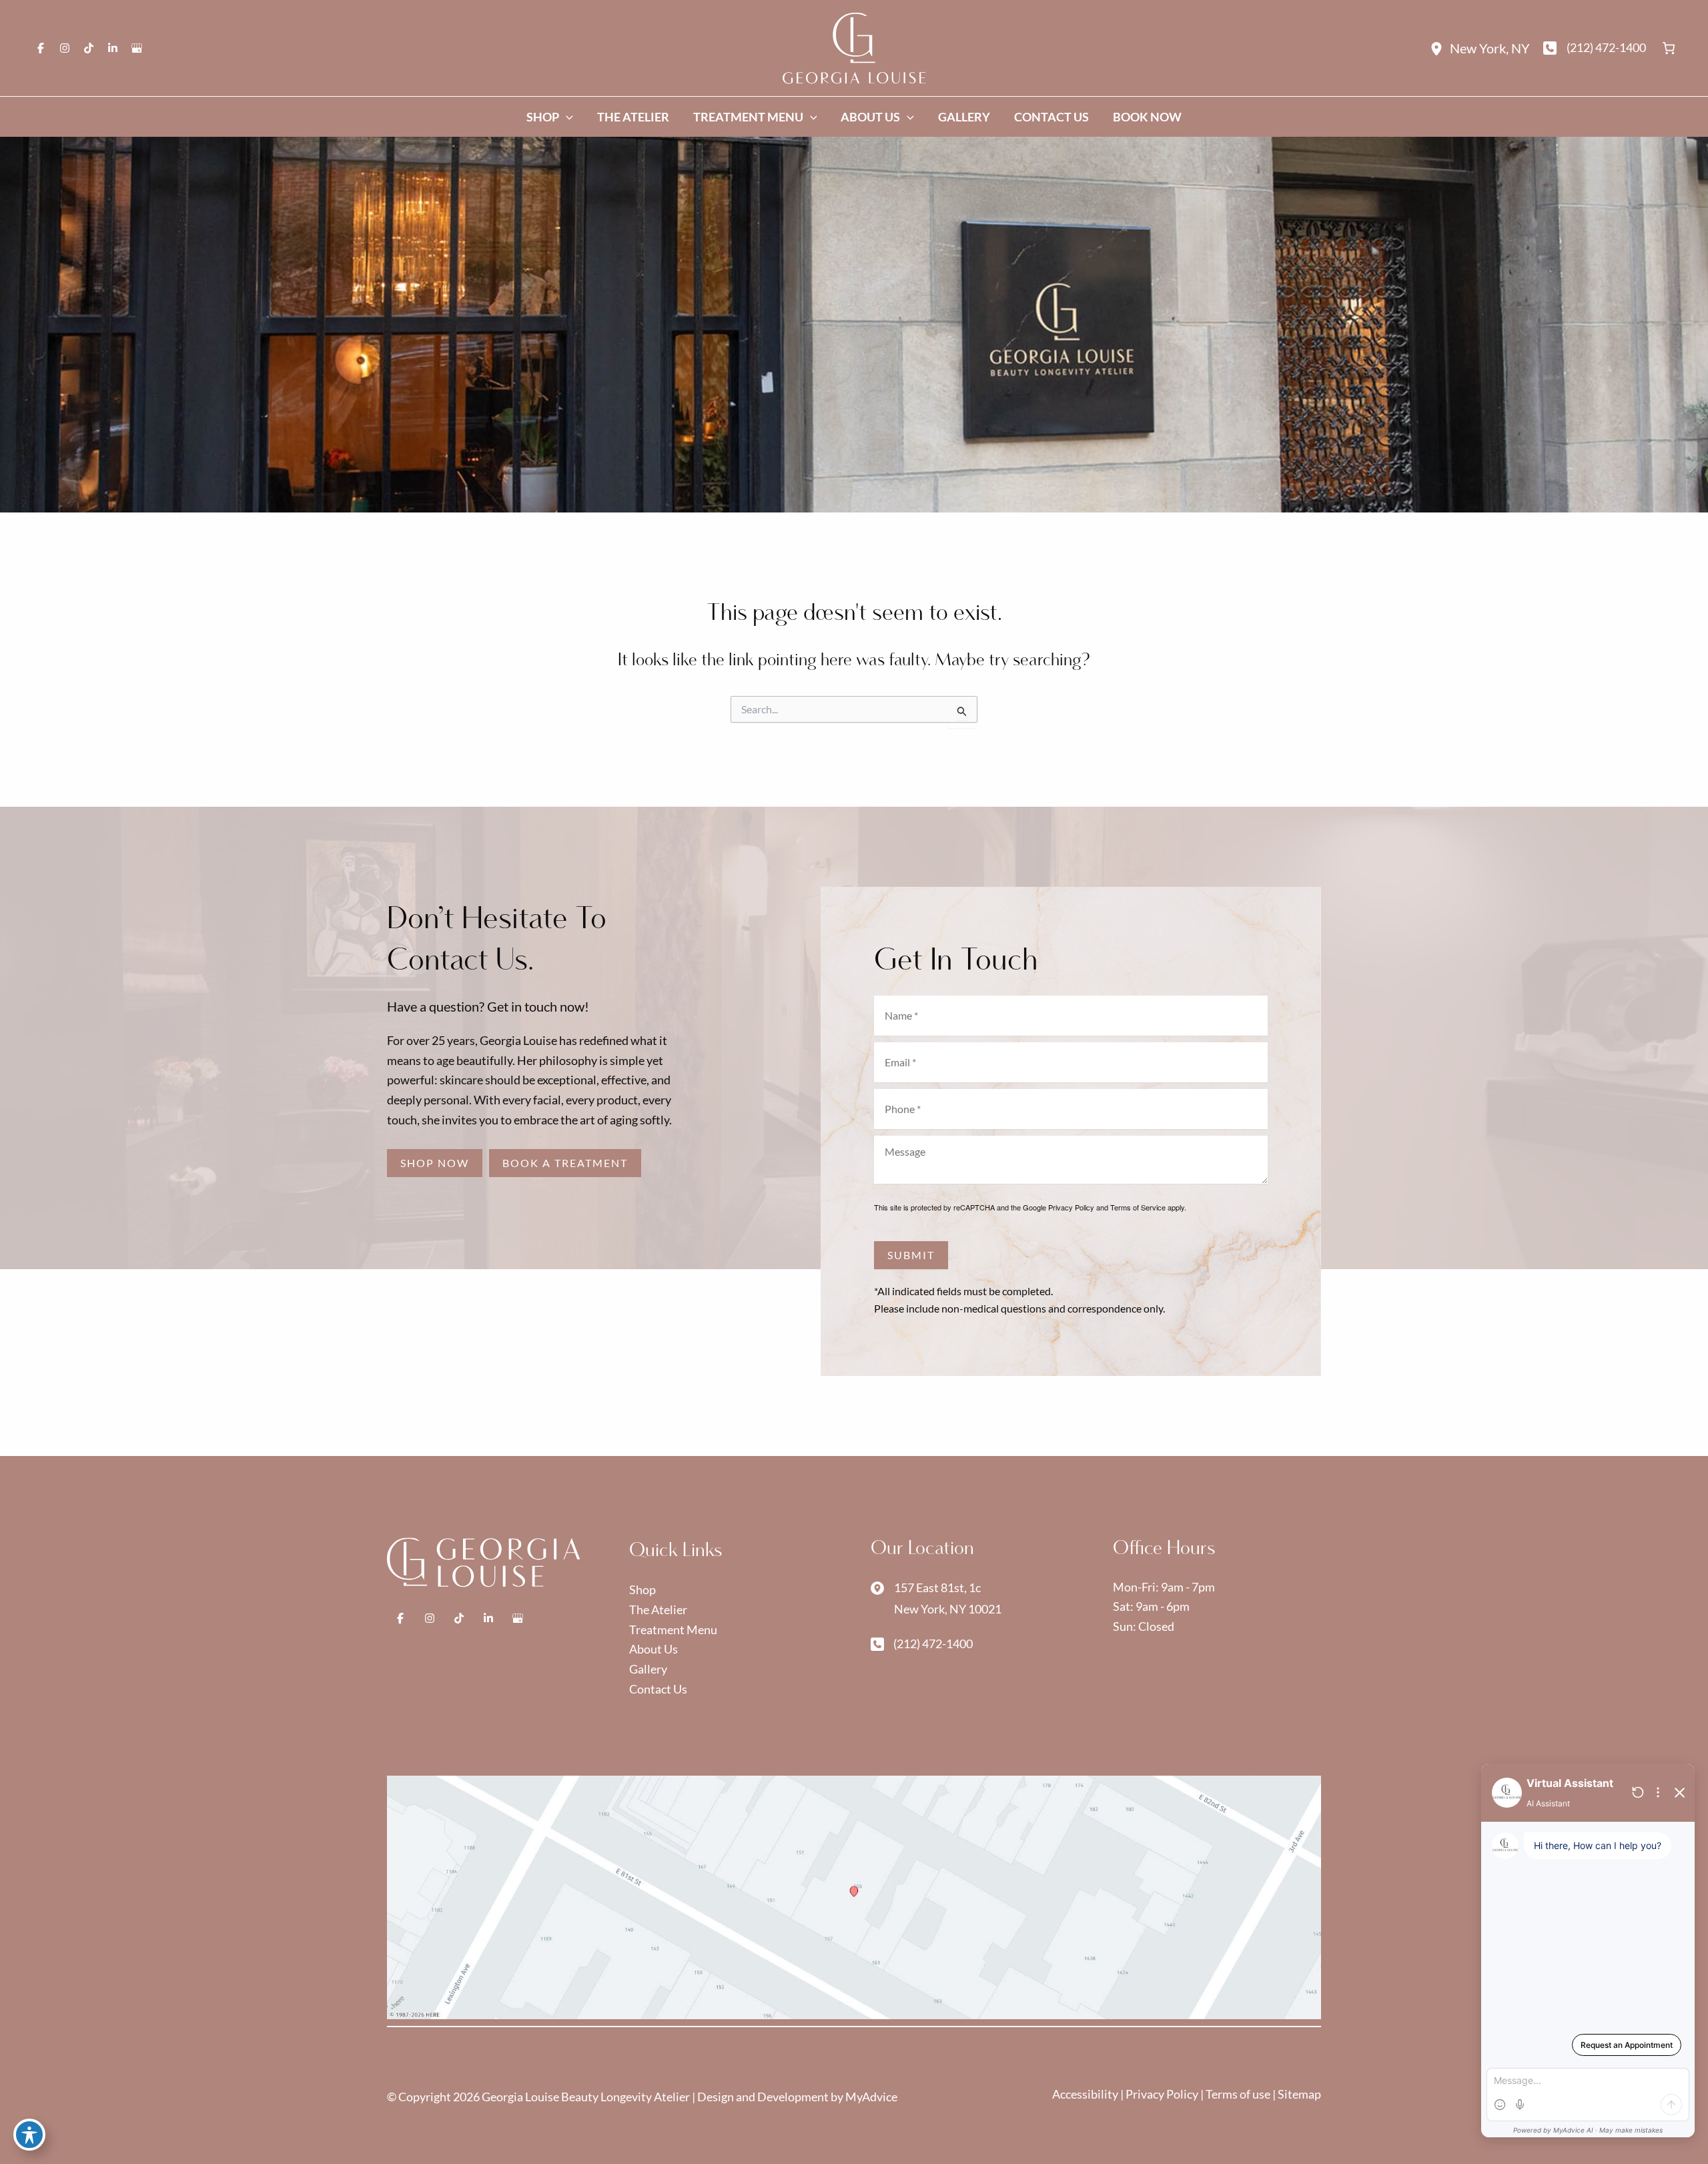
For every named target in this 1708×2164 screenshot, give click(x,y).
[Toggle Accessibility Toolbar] (29, 2135)
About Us (654, 1649)
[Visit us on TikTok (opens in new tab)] (89, 48)
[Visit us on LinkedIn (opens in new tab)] (113, 48)
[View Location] (1440, 48)
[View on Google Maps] (854, 1896)
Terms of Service (1138, 1207)
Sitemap (1299, 2094)
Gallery (648, 1669)
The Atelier (658, 1609)
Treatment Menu (673, 1630)
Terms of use (1238, 2094)
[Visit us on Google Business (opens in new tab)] (137, 48)
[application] (566, 117)
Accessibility (1086, 2094)
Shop (643, 1589)
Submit (911, 1255)
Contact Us (658, 1689)
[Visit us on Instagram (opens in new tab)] (65, 48)
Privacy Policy (1071, 1207)
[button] (435, 1163)
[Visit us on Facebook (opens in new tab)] (41, 48)
